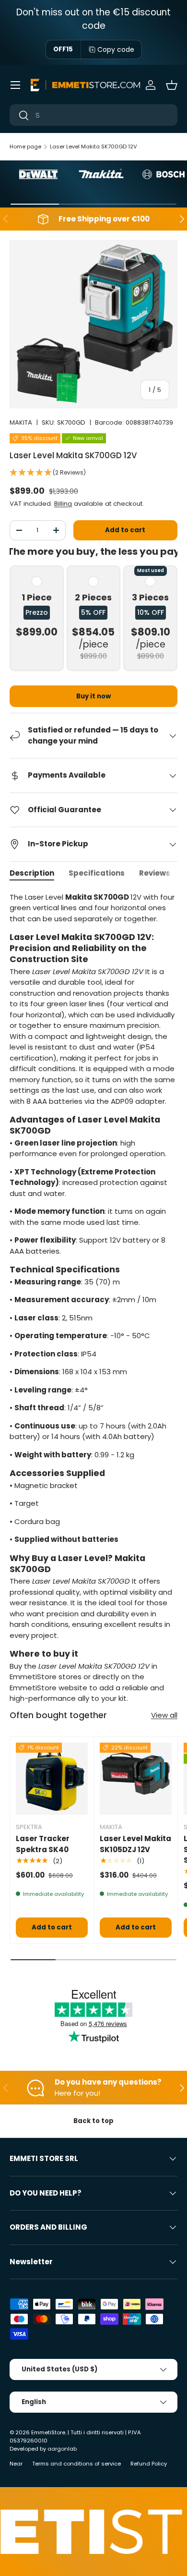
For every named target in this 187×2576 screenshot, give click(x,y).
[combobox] (93, 115)
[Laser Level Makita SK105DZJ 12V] (136, 1779)
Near (16, 2464)
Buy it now (93, 696)
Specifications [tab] (97, 873)
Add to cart (125, 530)
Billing (63, 504)
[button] (172, 85)
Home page (25, 147)
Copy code (116, 49)
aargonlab (62, 2449)
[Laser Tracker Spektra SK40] (52, 1779)
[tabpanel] (93, 1298)
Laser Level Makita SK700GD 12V (93, 147)
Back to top (93, 2121)
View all (164, 1715)
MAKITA (21, 422)
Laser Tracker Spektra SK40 (43, 1844)
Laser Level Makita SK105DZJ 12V (135, 1844)
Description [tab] (32, 873)
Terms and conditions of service (76, 2464)
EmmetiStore (48, 2432)
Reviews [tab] (155, 873)
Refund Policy (149, 2464)
